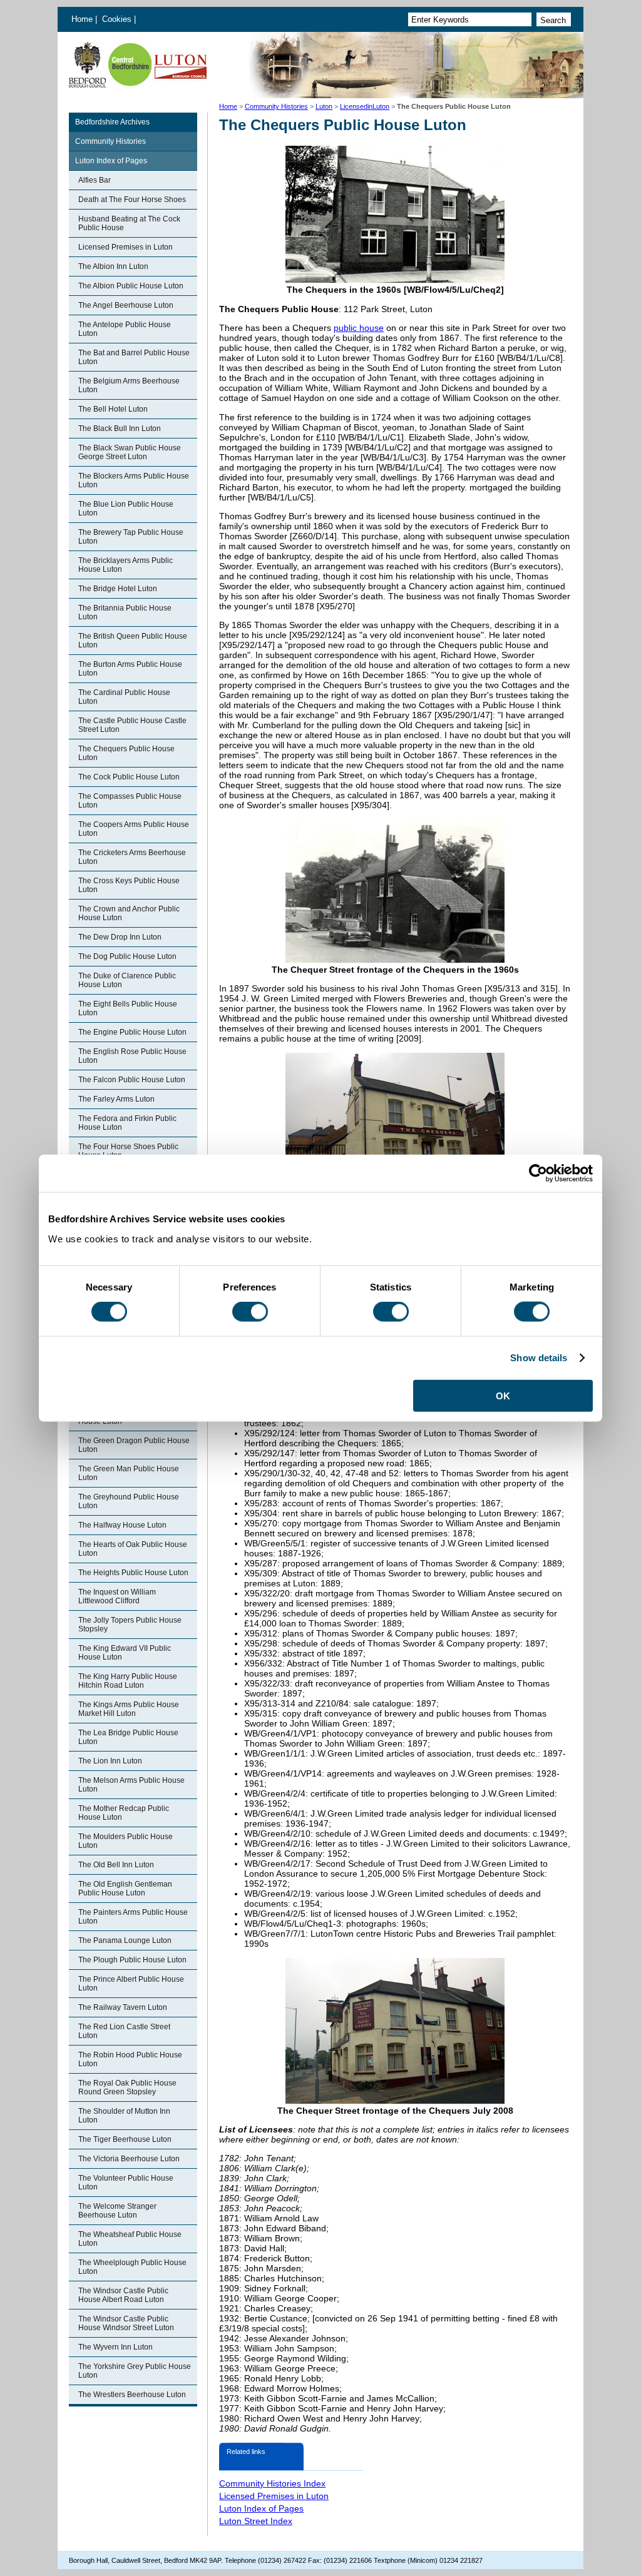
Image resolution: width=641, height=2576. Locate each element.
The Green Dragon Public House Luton (134, 1445)
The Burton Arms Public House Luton (130, 669)
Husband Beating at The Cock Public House (129, 223)
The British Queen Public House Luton (133, 641)
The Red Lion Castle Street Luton (124, 2031)
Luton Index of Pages (111, 161)
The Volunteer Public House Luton (126, 2183)
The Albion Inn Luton (113, 266)
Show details (539, 1358)
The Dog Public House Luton (127, 956)
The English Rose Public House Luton (132, 1056)
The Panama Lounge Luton (125, 1940)
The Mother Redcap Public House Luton (124, 1813)
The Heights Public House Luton (133, 1573)
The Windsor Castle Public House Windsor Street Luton (126, 2323)
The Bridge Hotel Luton (118, 589)
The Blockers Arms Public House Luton (134, 480)
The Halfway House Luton (122, 1525)
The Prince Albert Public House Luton (131, 1984)
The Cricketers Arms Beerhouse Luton (132, 857)
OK (503, 1395)
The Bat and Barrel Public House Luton (134, 357)
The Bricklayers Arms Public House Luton (126, 565)
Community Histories (276, 106)
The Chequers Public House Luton (126, 753)
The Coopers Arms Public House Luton (134, 829)
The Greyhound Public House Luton (129, 1501)
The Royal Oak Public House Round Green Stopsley (127, 2087)
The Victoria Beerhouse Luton (129, 2159)
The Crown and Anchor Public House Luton (129, 913)
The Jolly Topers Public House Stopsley (130, 1625)
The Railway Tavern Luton (123, 2007)
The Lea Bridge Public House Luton (128, 1737)
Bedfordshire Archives (112, 122)
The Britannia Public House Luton (125, 612)
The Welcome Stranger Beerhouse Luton (117, 2211)
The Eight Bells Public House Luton (128, 1008)
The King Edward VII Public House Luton (125, 1653)
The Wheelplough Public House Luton (132, 2267)
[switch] (250, 1312)
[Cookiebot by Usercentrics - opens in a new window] (538, 1174)
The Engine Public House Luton (132, 1032)
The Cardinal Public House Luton (124, 697)
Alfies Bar (95, 180)
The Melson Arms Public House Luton (131, 1785)
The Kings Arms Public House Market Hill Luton (129, 1709)
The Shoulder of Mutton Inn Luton (124, 2116)
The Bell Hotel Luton (113, 409)
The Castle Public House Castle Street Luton (132, 725)
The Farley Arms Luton (116, 1099)
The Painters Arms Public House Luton (133, 1917)
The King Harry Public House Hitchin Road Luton (128, 1681)
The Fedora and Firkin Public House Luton (127, 1123)
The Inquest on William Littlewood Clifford (117, 1596)
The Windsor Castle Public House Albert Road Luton (123, 2295)
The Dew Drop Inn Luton (120, 937)
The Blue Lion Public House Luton (126, 509)
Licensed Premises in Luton (126, 247)
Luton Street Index (256, 2521)
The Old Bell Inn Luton (116, 1865)
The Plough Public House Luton (132, 1960)
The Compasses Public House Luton (130, 801)
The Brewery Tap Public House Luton (131, 537)
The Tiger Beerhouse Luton (125, 2139)
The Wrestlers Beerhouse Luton (132, 2395)
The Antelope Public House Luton (125, 329)
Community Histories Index (272, 2483)
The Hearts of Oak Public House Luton (133, 1549)
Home (82, 19)
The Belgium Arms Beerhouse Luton (129, 385)
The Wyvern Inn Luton (115, 2347)
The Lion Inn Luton (110, 1761)
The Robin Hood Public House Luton (130, 2059)
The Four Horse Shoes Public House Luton (128, 1151)
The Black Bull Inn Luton (120, 428)
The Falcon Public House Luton (132, 1080)
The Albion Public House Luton (131, 286)
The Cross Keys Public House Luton (129, 885)
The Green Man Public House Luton (129, 1473)
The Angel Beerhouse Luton (126, 305)
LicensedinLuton (365, 106)
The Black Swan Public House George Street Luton (130, 452)
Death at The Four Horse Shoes (132, 200)
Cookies (118, 19)
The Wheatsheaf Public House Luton (130, 2239)
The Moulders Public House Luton (126, 1841)
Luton (324, 106)
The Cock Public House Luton (129, 777)
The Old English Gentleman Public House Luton (125, 1889)
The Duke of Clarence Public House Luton (127, 980)
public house (359, 328)
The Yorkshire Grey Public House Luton (135, 2371)
